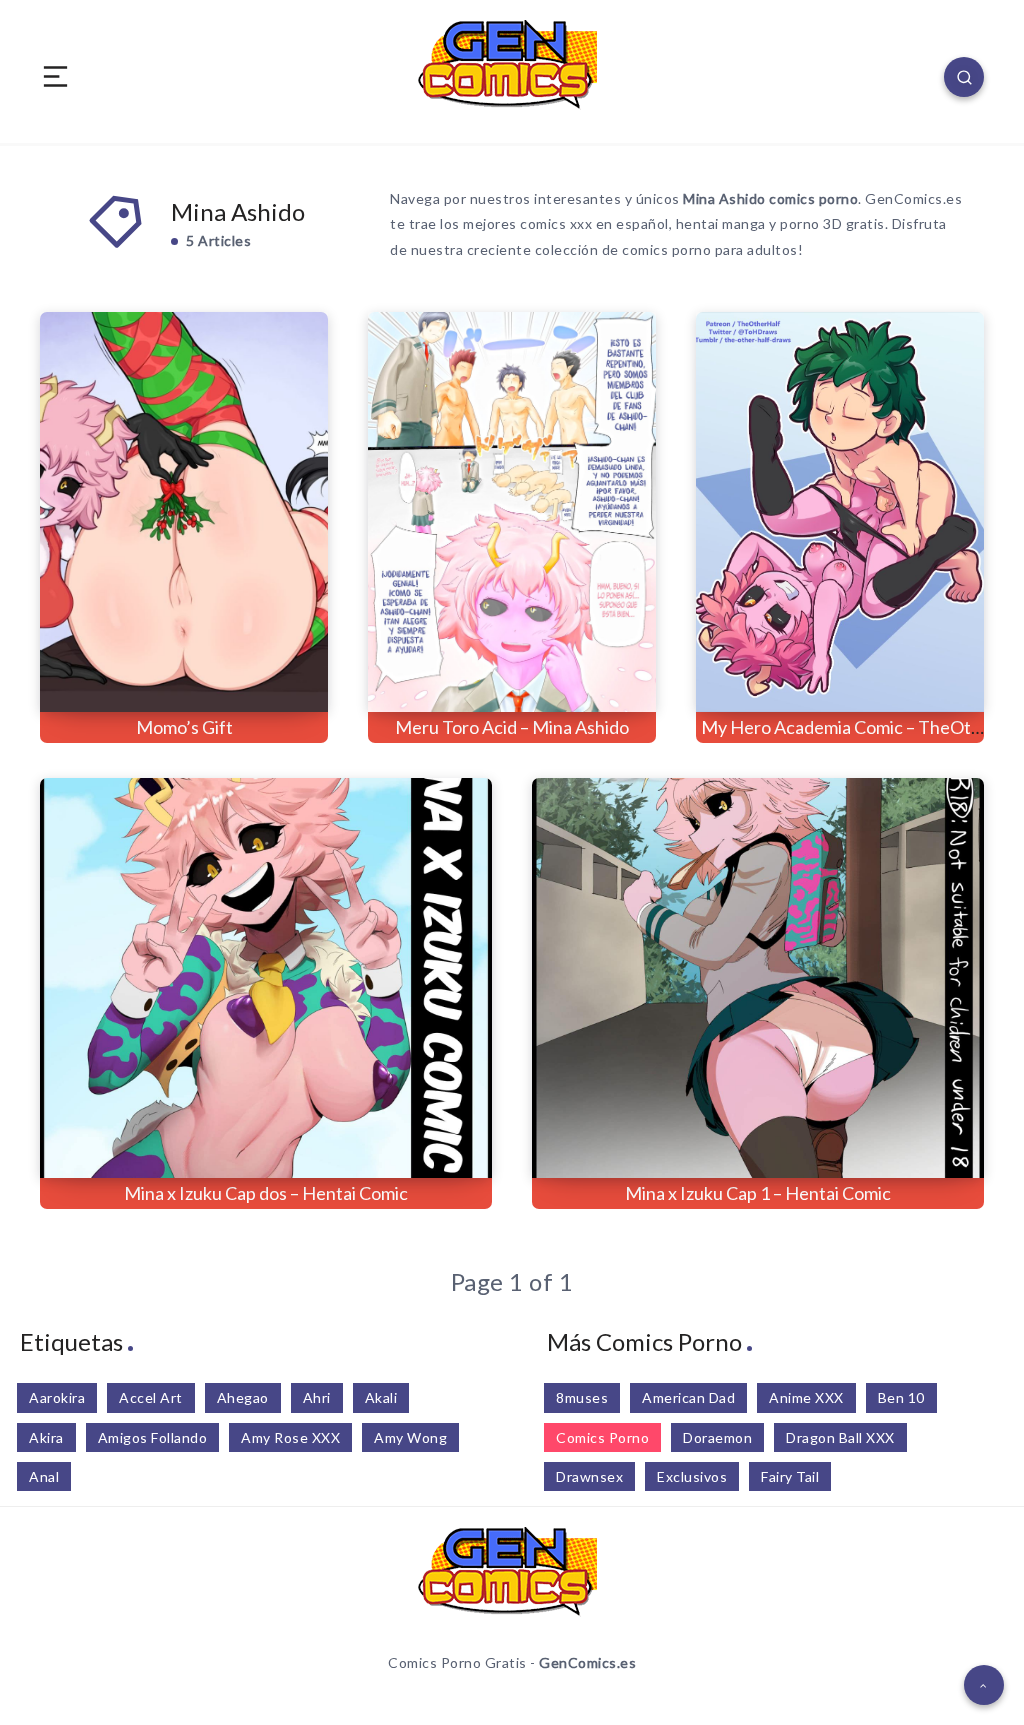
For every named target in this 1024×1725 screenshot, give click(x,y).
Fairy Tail (790, 1476)
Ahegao (243, 1397)
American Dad (688, 1397)
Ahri (317, 1397)
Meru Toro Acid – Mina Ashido (512, 727)
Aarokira (57, 1397)
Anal (44, 1476)
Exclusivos (692, 1476)
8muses (582, 1397)
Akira (46, 1437)
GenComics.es (587, 1662)
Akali (381, 1397)
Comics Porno (602, 1437)
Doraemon (717, 1437)
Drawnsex (589, 1476)
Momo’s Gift (184, 727)
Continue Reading (261, 655)
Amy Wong (410, 1437)
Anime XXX (806, 1397)
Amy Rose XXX (290, 1437)
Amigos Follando (153, 1437)
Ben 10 (901, 1397)
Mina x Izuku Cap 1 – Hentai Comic (758, 1193)
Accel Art (151, 1397)
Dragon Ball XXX (840, 1437)
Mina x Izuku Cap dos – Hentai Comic (266, 1193)
